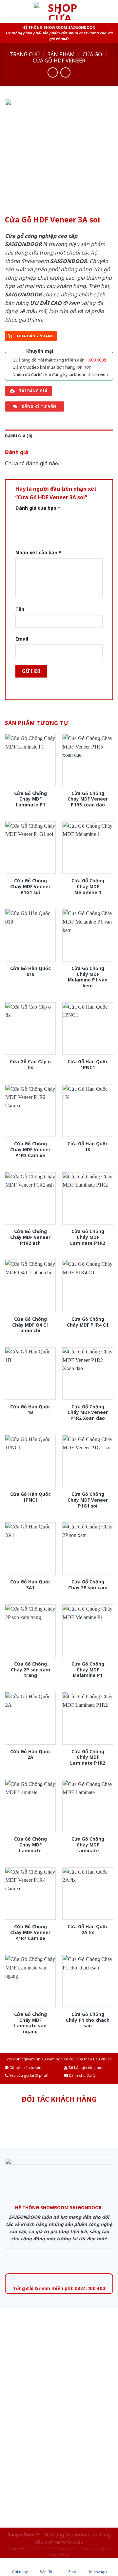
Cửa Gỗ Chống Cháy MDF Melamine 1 (88, 886)
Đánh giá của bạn (38, 508)
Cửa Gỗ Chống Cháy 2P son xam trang (30, 1670)
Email (22, 639)
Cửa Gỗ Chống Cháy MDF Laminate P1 (30, 799)
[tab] (59, 436)
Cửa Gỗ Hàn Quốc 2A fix (88, 1929)
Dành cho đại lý (82, 2075)
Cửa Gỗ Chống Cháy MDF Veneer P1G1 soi (30, 886)
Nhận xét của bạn (38, 552)
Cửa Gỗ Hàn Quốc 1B (30, 1410)
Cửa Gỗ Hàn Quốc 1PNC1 (88, 1064)
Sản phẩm (61, 54)
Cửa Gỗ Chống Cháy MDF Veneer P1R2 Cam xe (30, 1149)
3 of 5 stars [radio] (29, 529)
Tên (20, 609)
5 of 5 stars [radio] (29, 539)
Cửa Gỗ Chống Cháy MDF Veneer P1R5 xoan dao (88, 799)
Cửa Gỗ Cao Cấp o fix (30, 1064)
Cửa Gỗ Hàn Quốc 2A (30, 1754)
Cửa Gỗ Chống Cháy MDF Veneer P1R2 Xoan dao (88, 1412)
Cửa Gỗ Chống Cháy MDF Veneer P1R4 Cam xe (30, 1932)
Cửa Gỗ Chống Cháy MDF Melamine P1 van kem (88, 977)
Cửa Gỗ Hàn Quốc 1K (88, 1147)
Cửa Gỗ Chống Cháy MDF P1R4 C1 (88, 1322)
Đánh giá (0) (19, 436)
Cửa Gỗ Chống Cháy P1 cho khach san (88, 2020)
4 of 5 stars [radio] (66, 529)
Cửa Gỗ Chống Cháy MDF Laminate (30, 1845)
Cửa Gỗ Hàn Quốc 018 (30, 971)
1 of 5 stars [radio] (23, 518)
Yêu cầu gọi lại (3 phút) (28, 2075)
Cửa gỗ (92, 54)
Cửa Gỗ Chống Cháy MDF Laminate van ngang (30, 2023)
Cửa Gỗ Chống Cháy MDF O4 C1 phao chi (30, 1325)
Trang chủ (25, 54)
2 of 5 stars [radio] (53, 518)
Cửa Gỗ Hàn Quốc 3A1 (30, 1585)
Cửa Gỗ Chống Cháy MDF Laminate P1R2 (88, 1237)
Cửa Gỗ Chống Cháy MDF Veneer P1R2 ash (30, 1237)
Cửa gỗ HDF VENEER (59, 61)
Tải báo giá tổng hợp (86, 2068)
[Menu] (9, 11)
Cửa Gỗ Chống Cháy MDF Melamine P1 (88, 1670)
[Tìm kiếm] (110, 11)
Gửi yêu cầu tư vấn (25, 2068)
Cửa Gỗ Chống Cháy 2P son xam (88, 1585)
